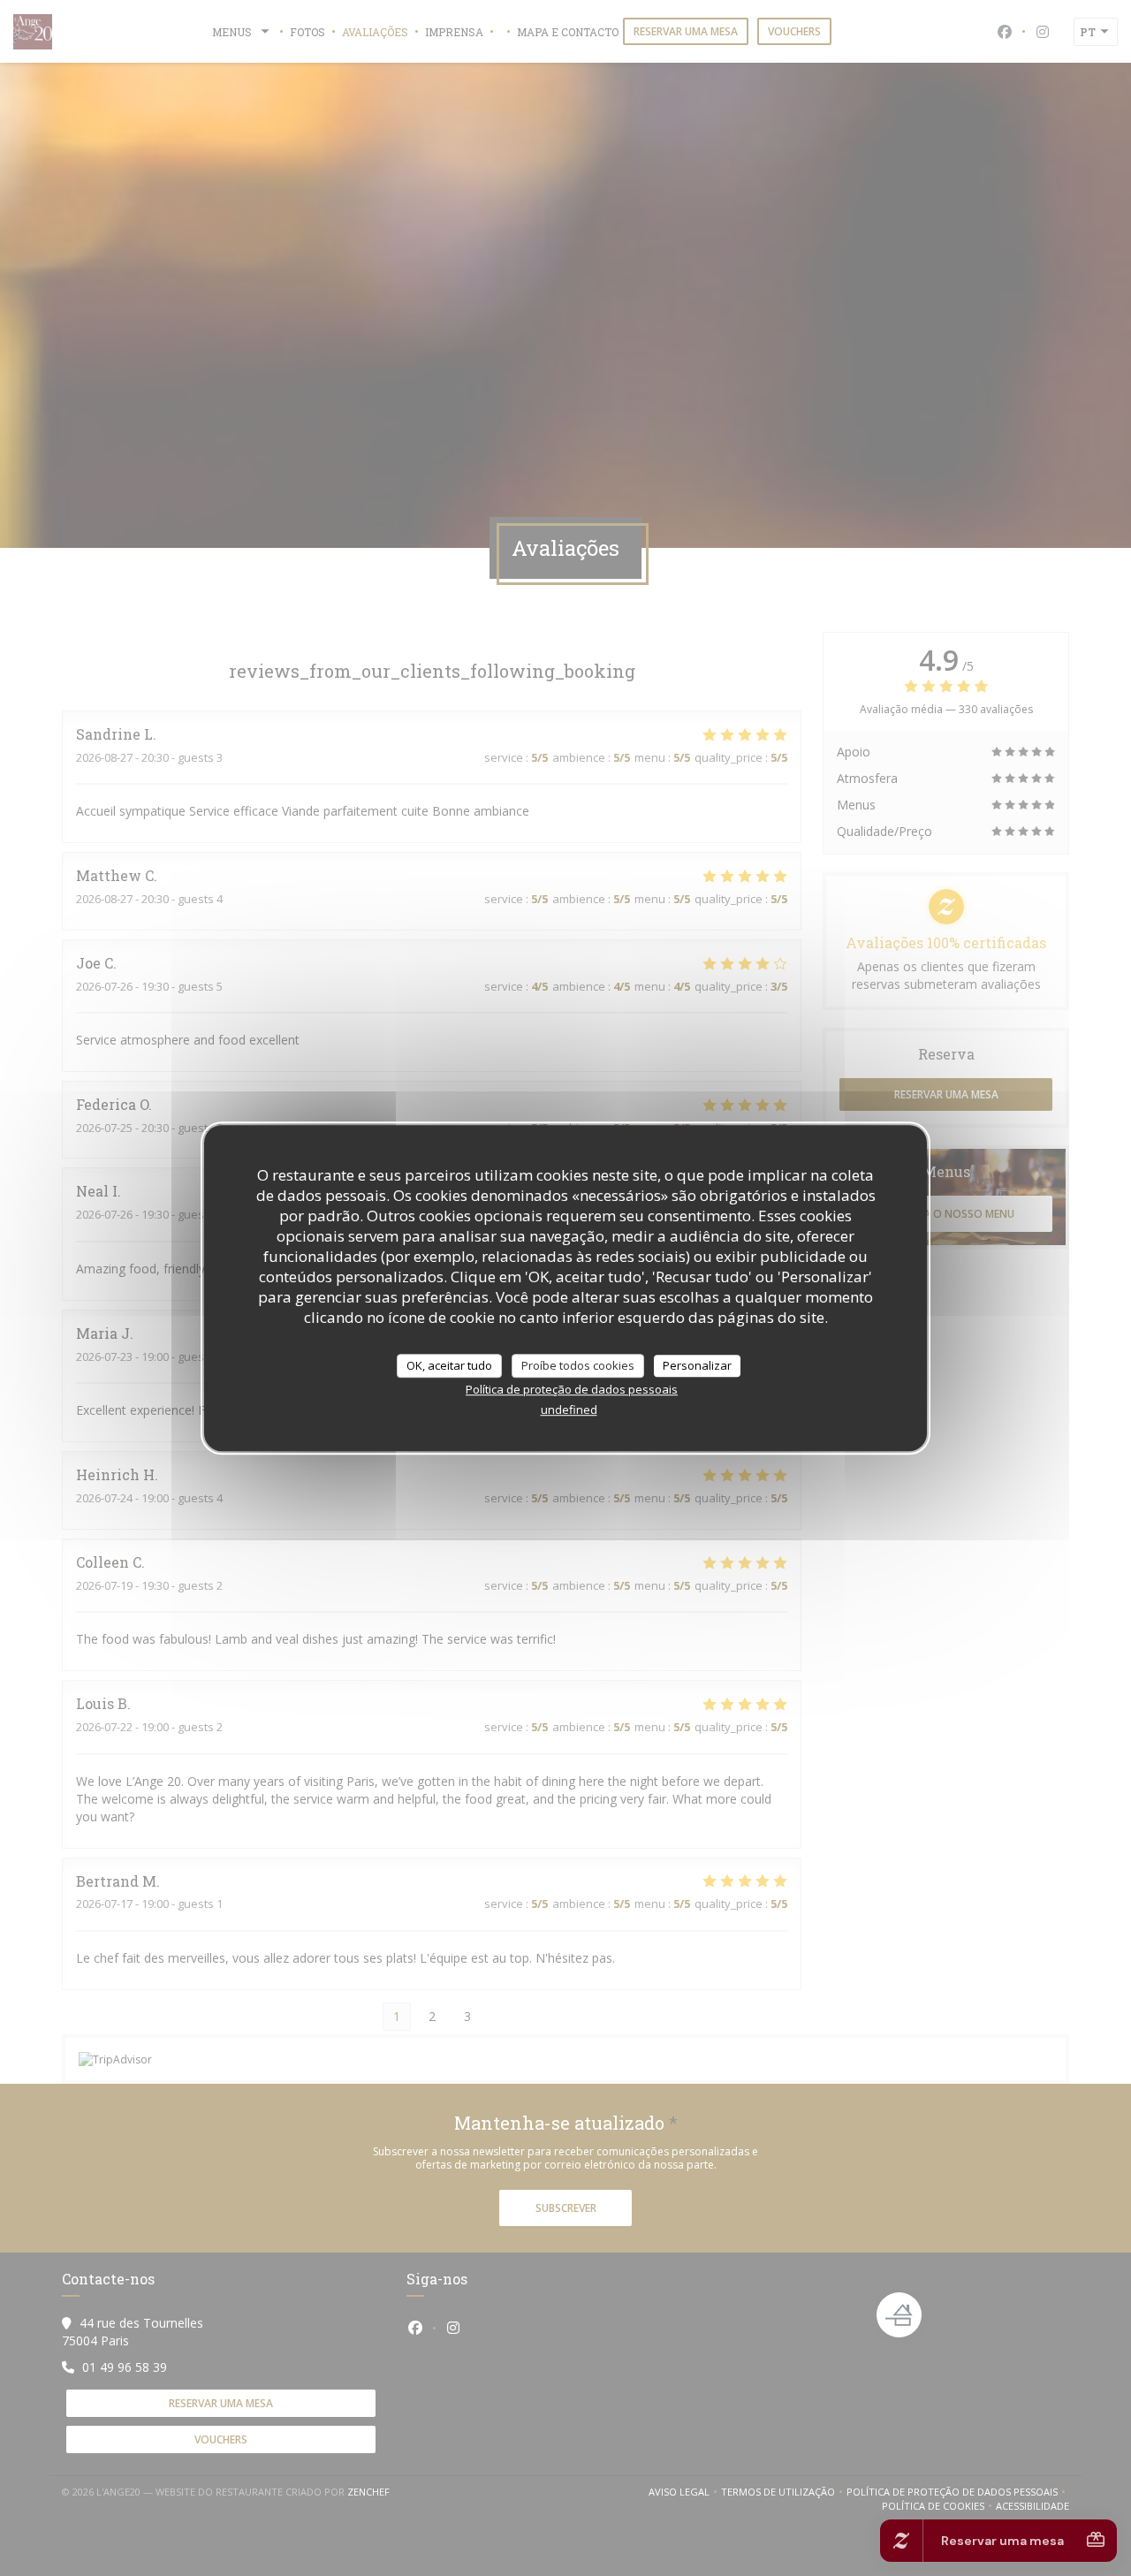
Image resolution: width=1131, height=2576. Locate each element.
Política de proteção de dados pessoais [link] (572, 1389)
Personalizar (697, 1365)
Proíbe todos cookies (578, 1365)
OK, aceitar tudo (449, 1365)
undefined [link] (569, 1410)
